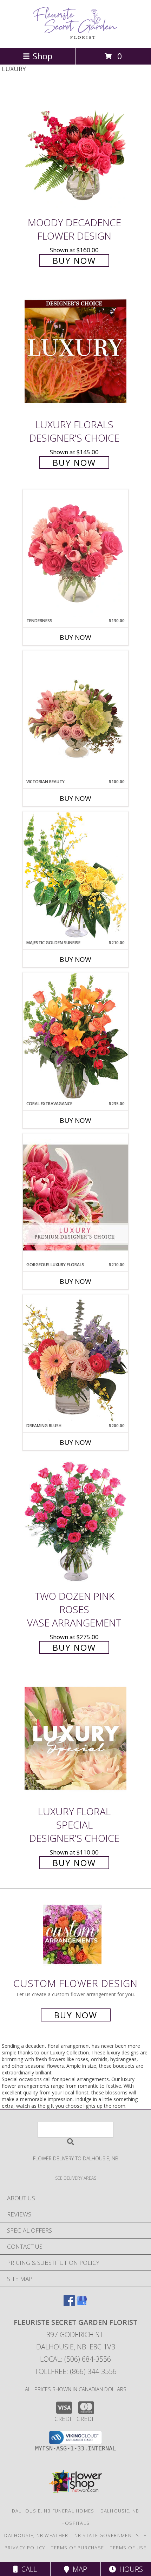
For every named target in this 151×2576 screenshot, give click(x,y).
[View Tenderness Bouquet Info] (75, 554)
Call (27, 2569)
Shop (42, 56)
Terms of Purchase (77, 2548)
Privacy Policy (25, 2548)
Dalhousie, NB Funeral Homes (53, 2511)
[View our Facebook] (69, 2304)
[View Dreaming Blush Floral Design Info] (75, 1358)
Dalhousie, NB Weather (36, 2535)
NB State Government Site (111, 2535)
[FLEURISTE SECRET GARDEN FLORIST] (75, 37)
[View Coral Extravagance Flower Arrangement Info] (75, 1037)
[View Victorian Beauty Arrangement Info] (75, 715)
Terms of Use (128, 2548)
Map (78, 2569)
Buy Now (74, 260)
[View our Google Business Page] (82, 2304)
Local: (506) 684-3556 (75, 2359)
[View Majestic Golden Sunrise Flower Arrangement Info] (75, 875)
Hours (129, 2569)
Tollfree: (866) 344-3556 (76, 2371)
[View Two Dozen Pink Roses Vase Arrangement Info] (75, 1523)
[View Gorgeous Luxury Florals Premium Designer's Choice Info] (75, 1197)
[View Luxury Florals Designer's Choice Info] (75, 351)
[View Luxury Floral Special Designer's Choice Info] (75, 1739)
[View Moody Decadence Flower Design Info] (75, 149)
